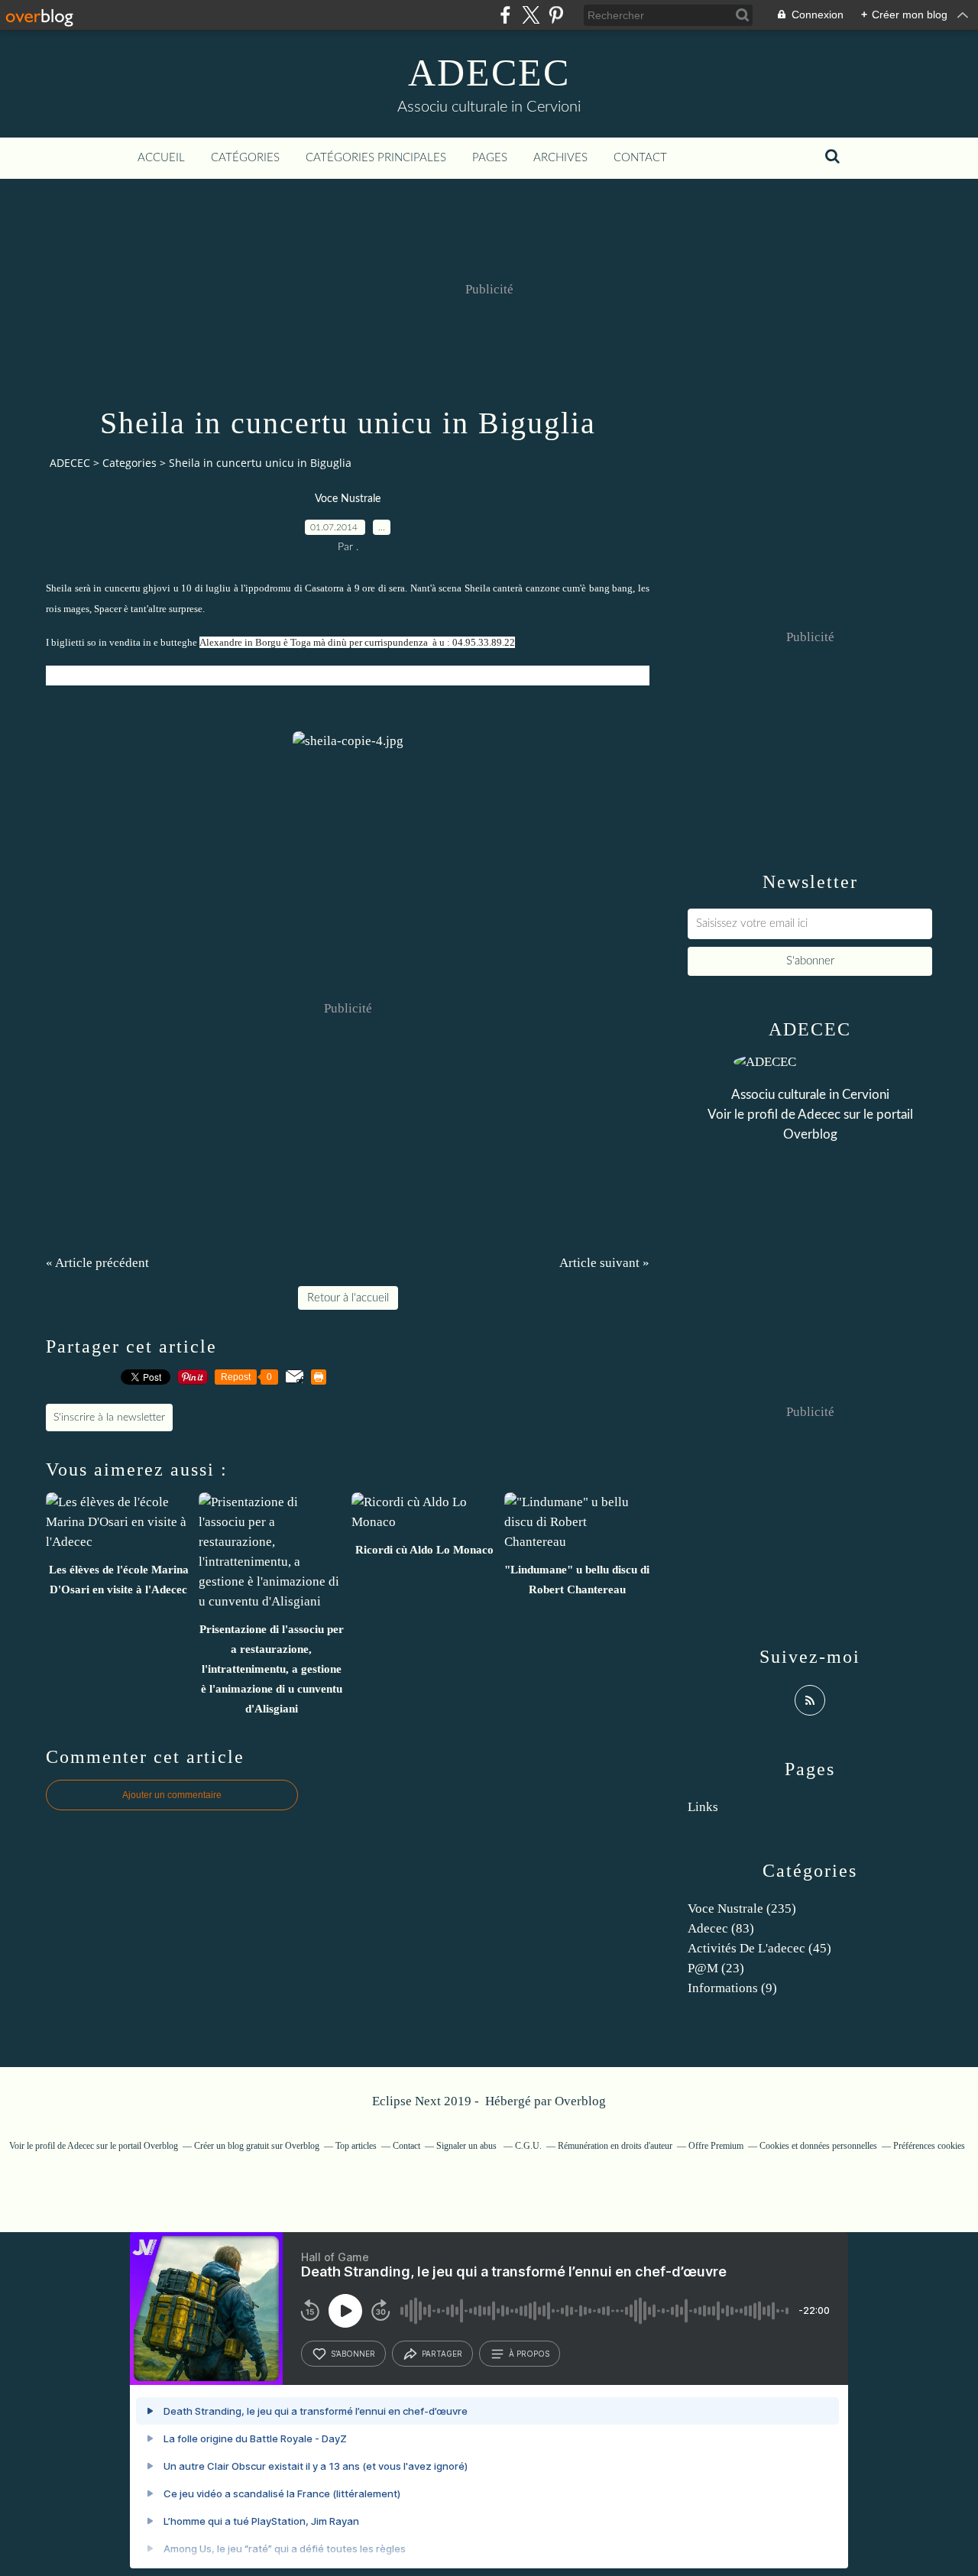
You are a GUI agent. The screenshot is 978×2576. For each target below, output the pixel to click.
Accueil (161, 158)
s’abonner (353, 2354)
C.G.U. (528, 2146)
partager (442, 2354)
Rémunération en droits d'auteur (615, 2146)
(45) (759, 1948)
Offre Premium (716, 2146)
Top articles (356, 2146)
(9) (732, 1988)
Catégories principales (376, 158)
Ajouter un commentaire (172, 1795)
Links (703, 1807)
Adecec (819, 1115)
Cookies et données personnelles (818, 2146)
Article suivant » (604, 1263)
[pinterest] (556, 15)
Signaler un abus (468, 2146)
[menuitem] (161, 158)
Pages (490, 158)
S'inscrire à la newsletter (109, 1418)
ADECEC (489, 73)
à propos (529, 2354)
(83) (721, 1928)
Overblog (580, 2101)
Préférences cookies (929, 2146)
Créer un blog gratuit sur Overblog (257, 2146)
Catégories (245, 158)
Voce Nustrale (348, 499)
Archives (560, 158)
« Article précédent (97, 1263)
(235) (742, 1909)
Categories (130, 463)
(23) (716, 1968)
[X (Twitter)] (531, 15)
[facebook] (505, 15)
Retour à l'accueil (348, 1298)
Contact (640, 158)
